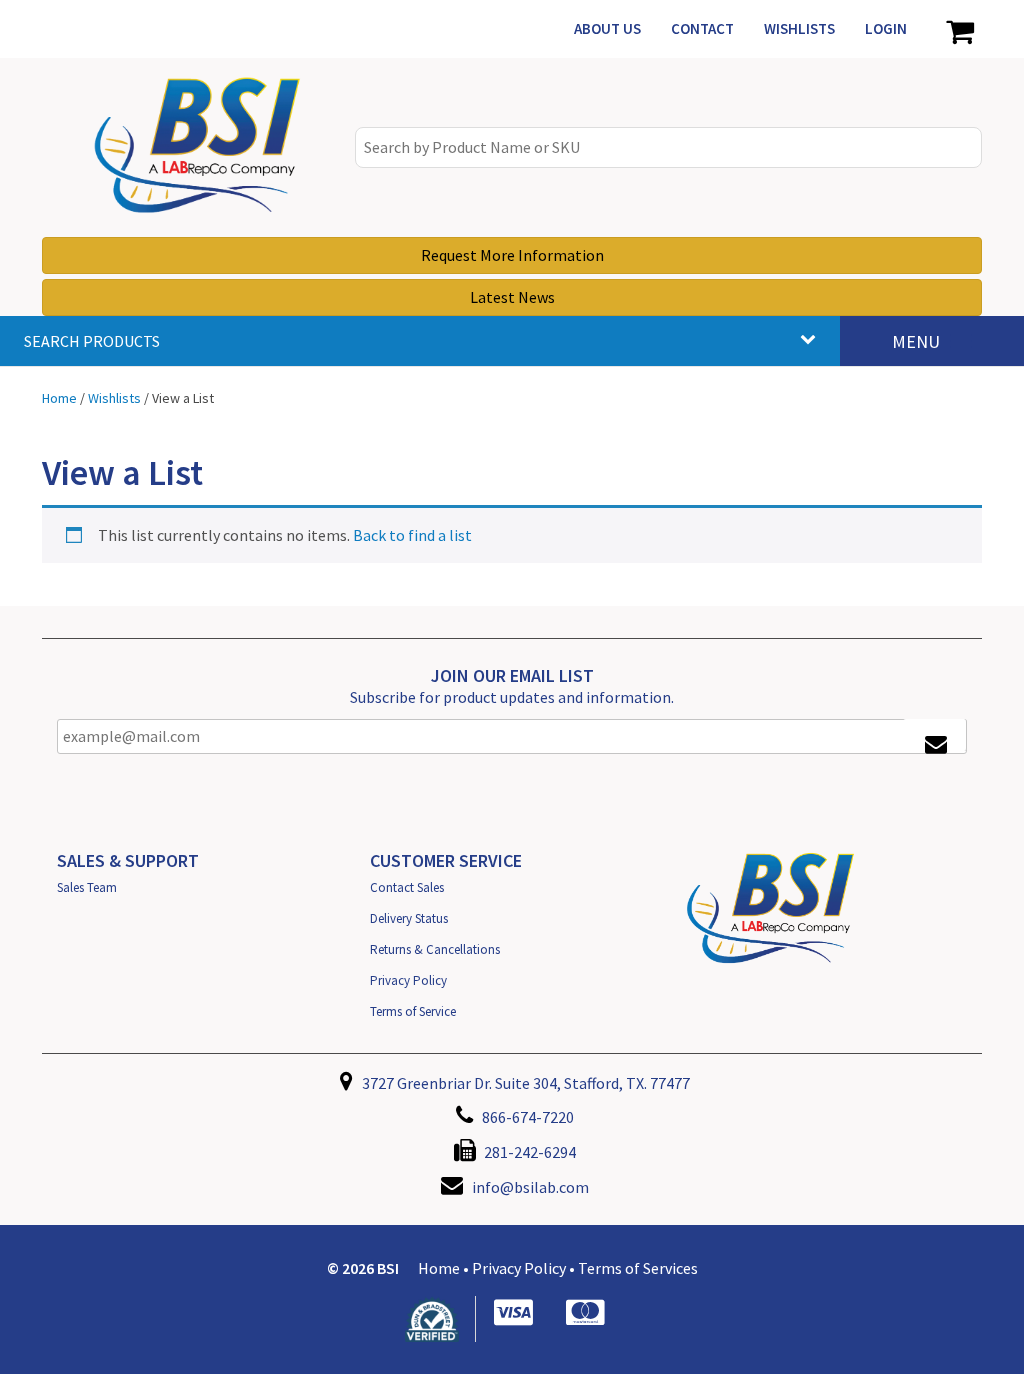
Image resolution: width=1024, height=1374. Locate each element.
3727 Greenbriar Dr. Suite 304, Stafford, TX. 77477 (524, 1083)
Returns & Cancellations (435, 949)
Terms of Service (413, 1011)
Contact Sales (407, 887)
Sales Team (87, 887)
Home (439, 1268)
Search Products (92, 341)
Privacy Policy (408, 980)
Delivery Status (409, 918)
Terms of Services (638, 1268)
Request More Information (512, 255)
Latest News (512, 297)
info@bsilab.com (530, 1187)
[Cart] (959, 29)
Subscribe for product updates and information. (512, 697)
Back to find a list (412, 535)
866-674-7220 (526, 1117)
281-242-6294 (528, 1152)
